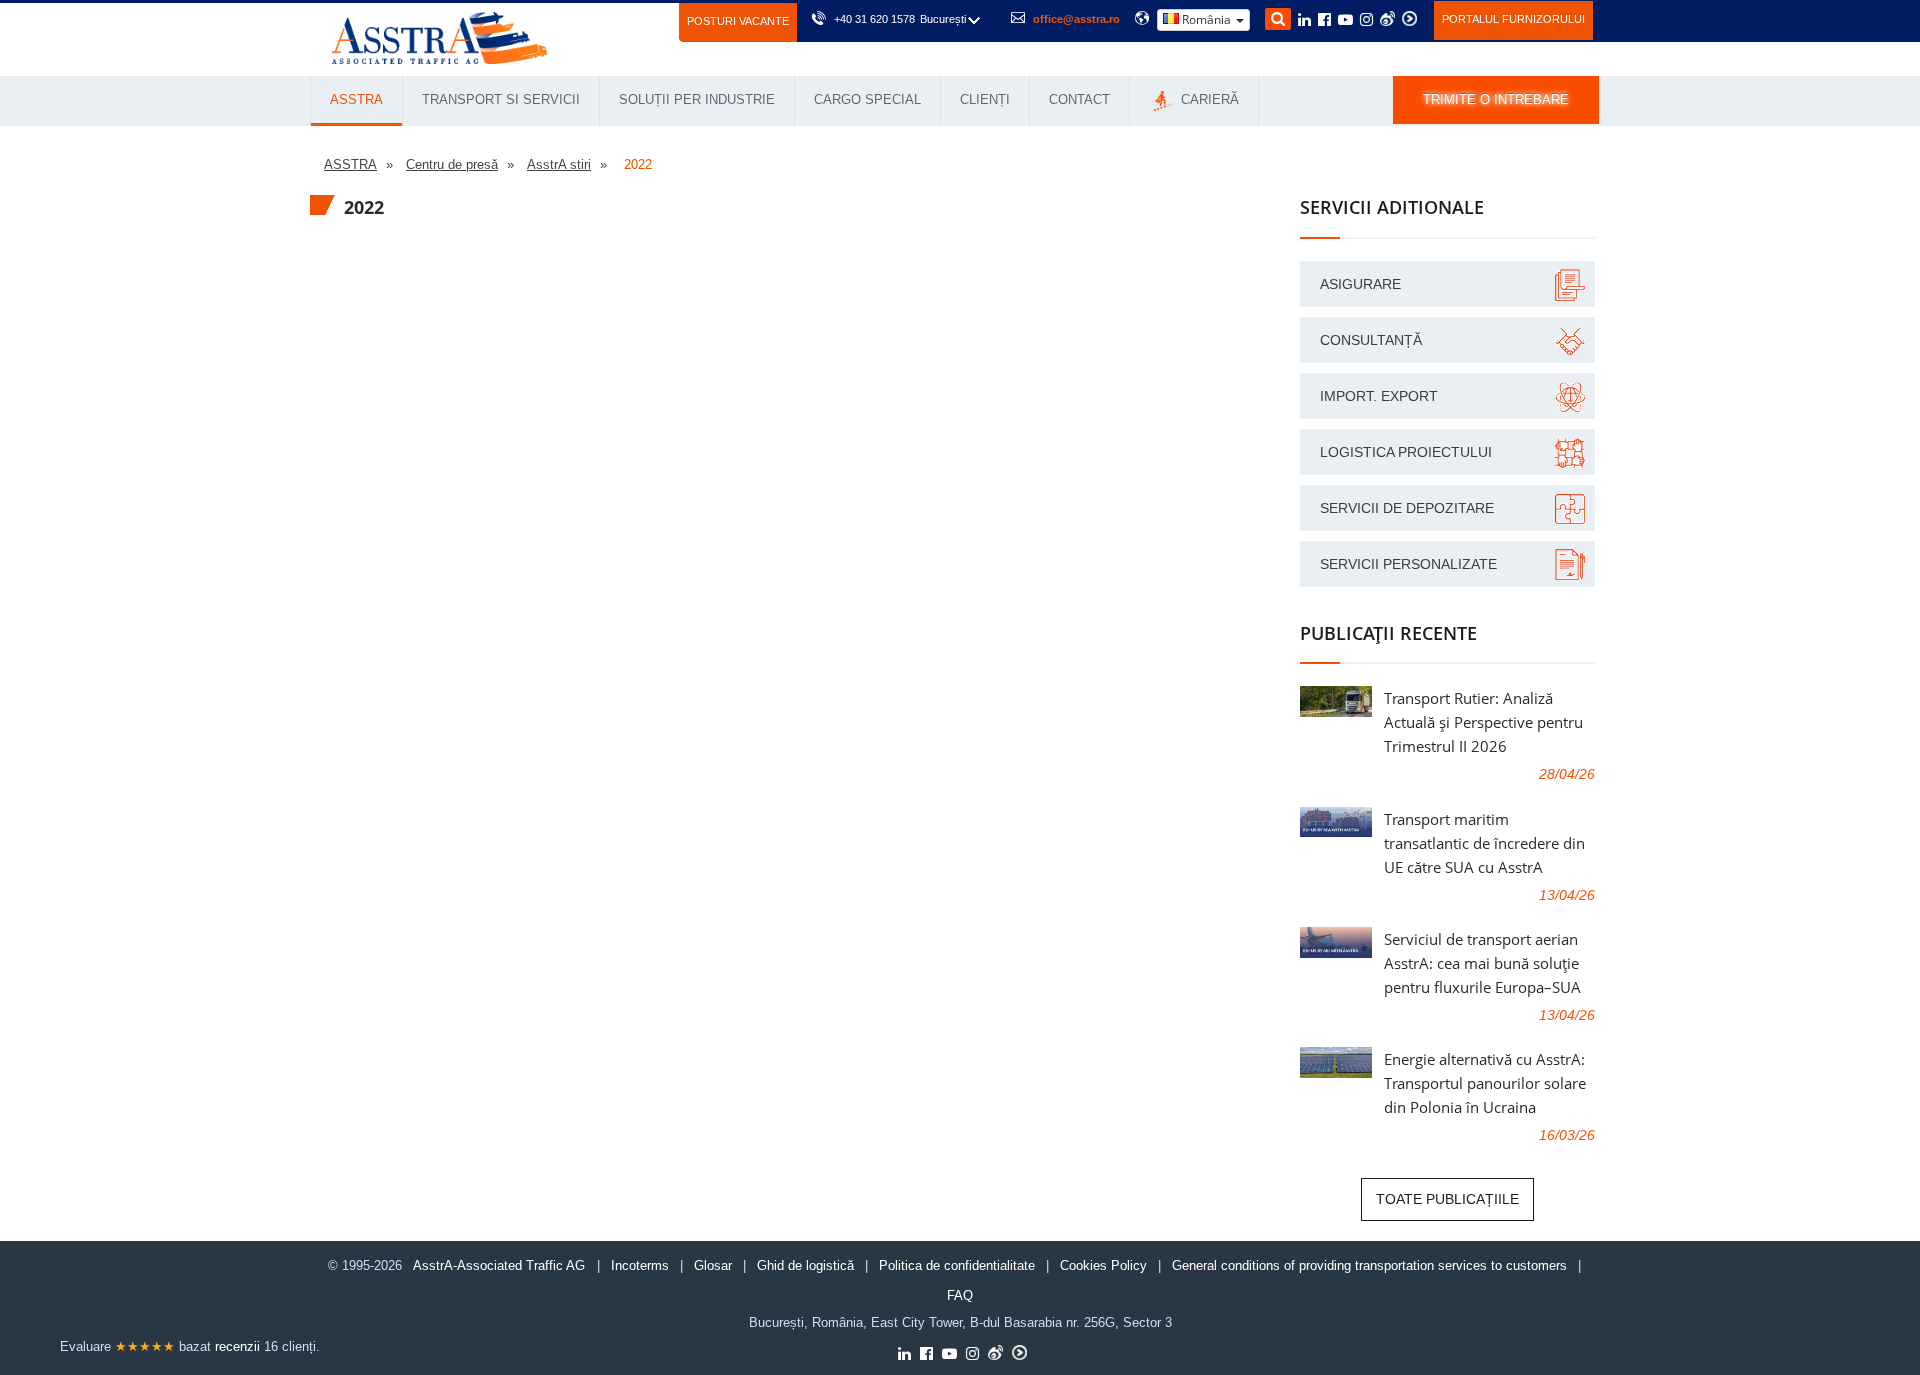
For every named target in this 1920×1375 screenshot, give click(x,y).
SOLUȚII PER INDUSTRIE (697, 99)
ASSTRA (356, 99)
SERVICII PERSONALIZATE (1408, 564)
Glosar (713, 1265)
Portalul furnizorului (1513, 19)
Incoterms (640, 1265)
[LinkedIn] (1304, 21)
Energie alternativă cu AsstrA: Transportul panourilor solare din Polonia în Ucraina (1485, 1083)
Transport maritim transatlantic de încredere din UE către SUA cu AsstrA (1484, 843)
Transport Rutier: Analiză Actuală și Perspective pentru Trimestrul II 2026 (1483, 722)
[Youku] (1409, 18)
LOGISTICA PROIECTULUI (1406, 452)
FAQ (960, 1295)
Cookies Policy (1103, 1265)
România (1206, 19)
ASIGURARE (1360, 284)
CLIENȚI (985, 99)
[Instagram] (1366, 21)
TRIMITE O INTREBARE (1496, 99)
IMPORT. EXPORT (1379, 396)
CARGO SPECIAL (867, 99)
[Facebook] (1324, 21)
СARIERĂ (1208, 99)
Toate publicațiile (1447, 1199)
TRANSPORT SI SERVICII (501, 99)
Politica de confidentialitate (957, 1265)
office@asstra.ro (1076, 19)
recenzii (237, 1346)
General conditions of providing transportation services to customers (1369, 1265)
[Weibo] (1387, 18)
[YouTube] (1345, 21)
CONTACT (1079, 99)
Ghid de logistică (805, 1265)
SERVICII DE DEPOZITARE (1407, 508)
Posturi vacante (738, 21)
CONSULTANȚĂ (1371, 340)
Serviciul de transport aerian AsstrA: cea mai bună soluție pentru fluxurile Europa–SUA (1482, 963)
